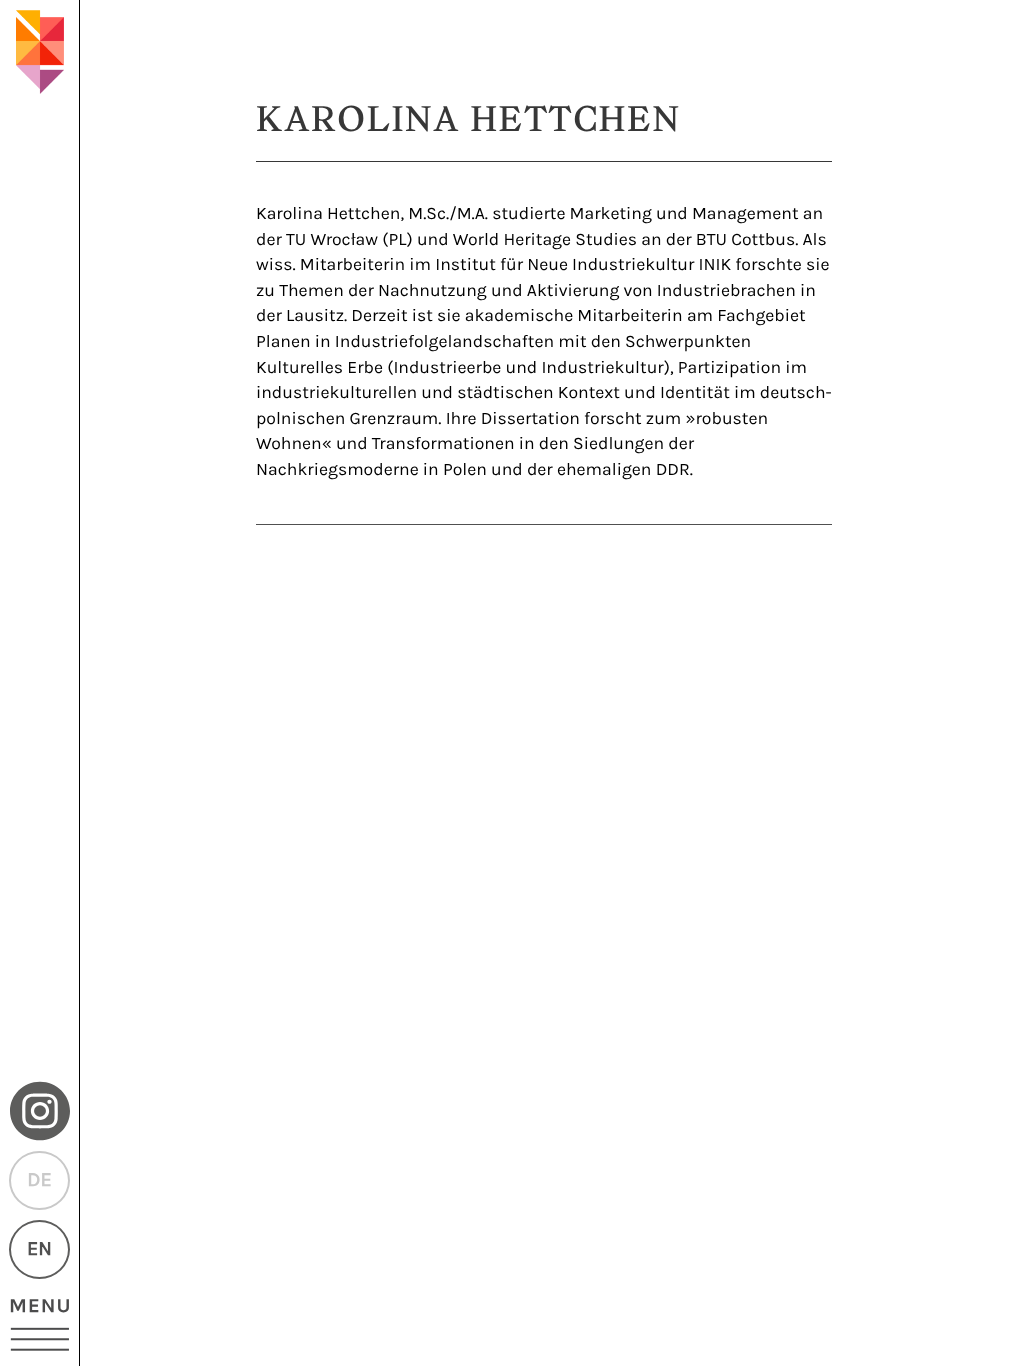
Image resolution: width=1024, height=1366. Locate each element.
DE (39, 1180)
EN (39, 1249)
